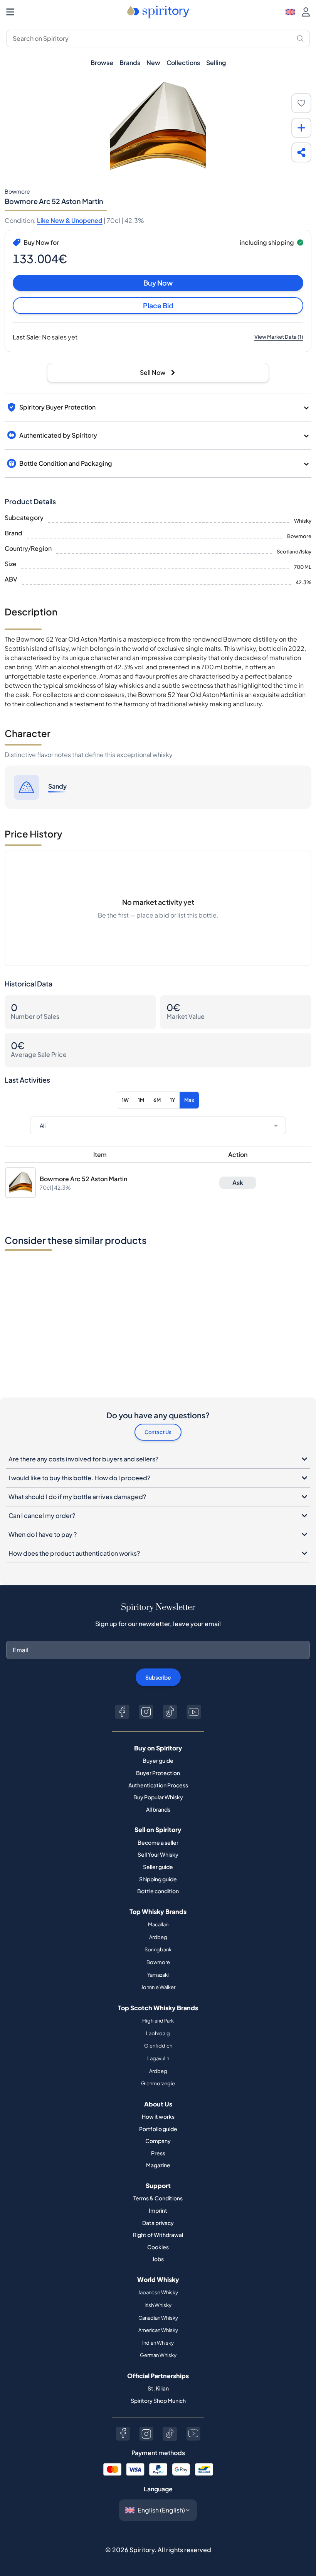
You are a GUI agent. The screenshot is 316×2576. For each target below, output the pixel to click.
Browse (102, 63)
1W (125, 1100)
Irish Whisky (158, 2305)
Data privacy (158, 2223)
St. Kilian (158, 2388)
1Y (172, 1100)
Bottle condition (158, 1891)
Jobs (158, 2259)
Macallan (158, 1924)
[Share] (301, 152)
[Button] (122, 1712)
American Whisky (158, 2330)
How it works (158, 2116)
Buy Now (158, 283)
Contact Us (158, 1432)
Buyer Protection (158, 1773)
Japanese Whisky (158, 2292)
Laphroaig (158, 2033)
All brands (158, 1809)
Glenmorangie (158, 2083)
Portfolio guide (158, 2129)
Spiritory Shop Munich (158, 2400)
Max (189, 1100)
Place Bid (158, 305)
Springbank (158, 1949)
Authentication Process (158, 1785)
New (153, 63)
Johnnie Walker (158, 1987)
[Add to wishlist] (301, 103)
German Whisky (158, 2355)
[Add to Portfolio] (301, 128)
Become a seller (158, 1842)
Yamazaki (158, 1975)
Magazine (158, 2165)
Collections (183, 63)
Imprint (158, 2210)
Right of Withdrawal (158, 2235)
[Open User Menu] (306, 12)
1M (141, 1100)
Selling (216, 63)
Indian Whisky (158, 2343)
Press (158, 2153)
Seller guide (158, 1867)
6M (157, 1100)
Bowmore (158, 1962)
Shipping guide (158, 1879)
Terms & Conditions (158, 2198)
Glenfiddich (158, 2046)
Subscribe (158, 1677)
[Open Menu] (10, 12)
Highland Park (158, 2021)
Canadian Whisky (158, 2318)
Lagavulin (158, 2058)
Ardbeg (158, 1937)
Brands (130, 63)
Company (158, 2141)
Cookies (158, 2247)
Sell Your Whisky (158, 1854)
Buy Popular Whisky (158, 1797)
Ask (238, 1183)
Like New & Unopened (70, 220)
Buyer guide (158, 1760)
